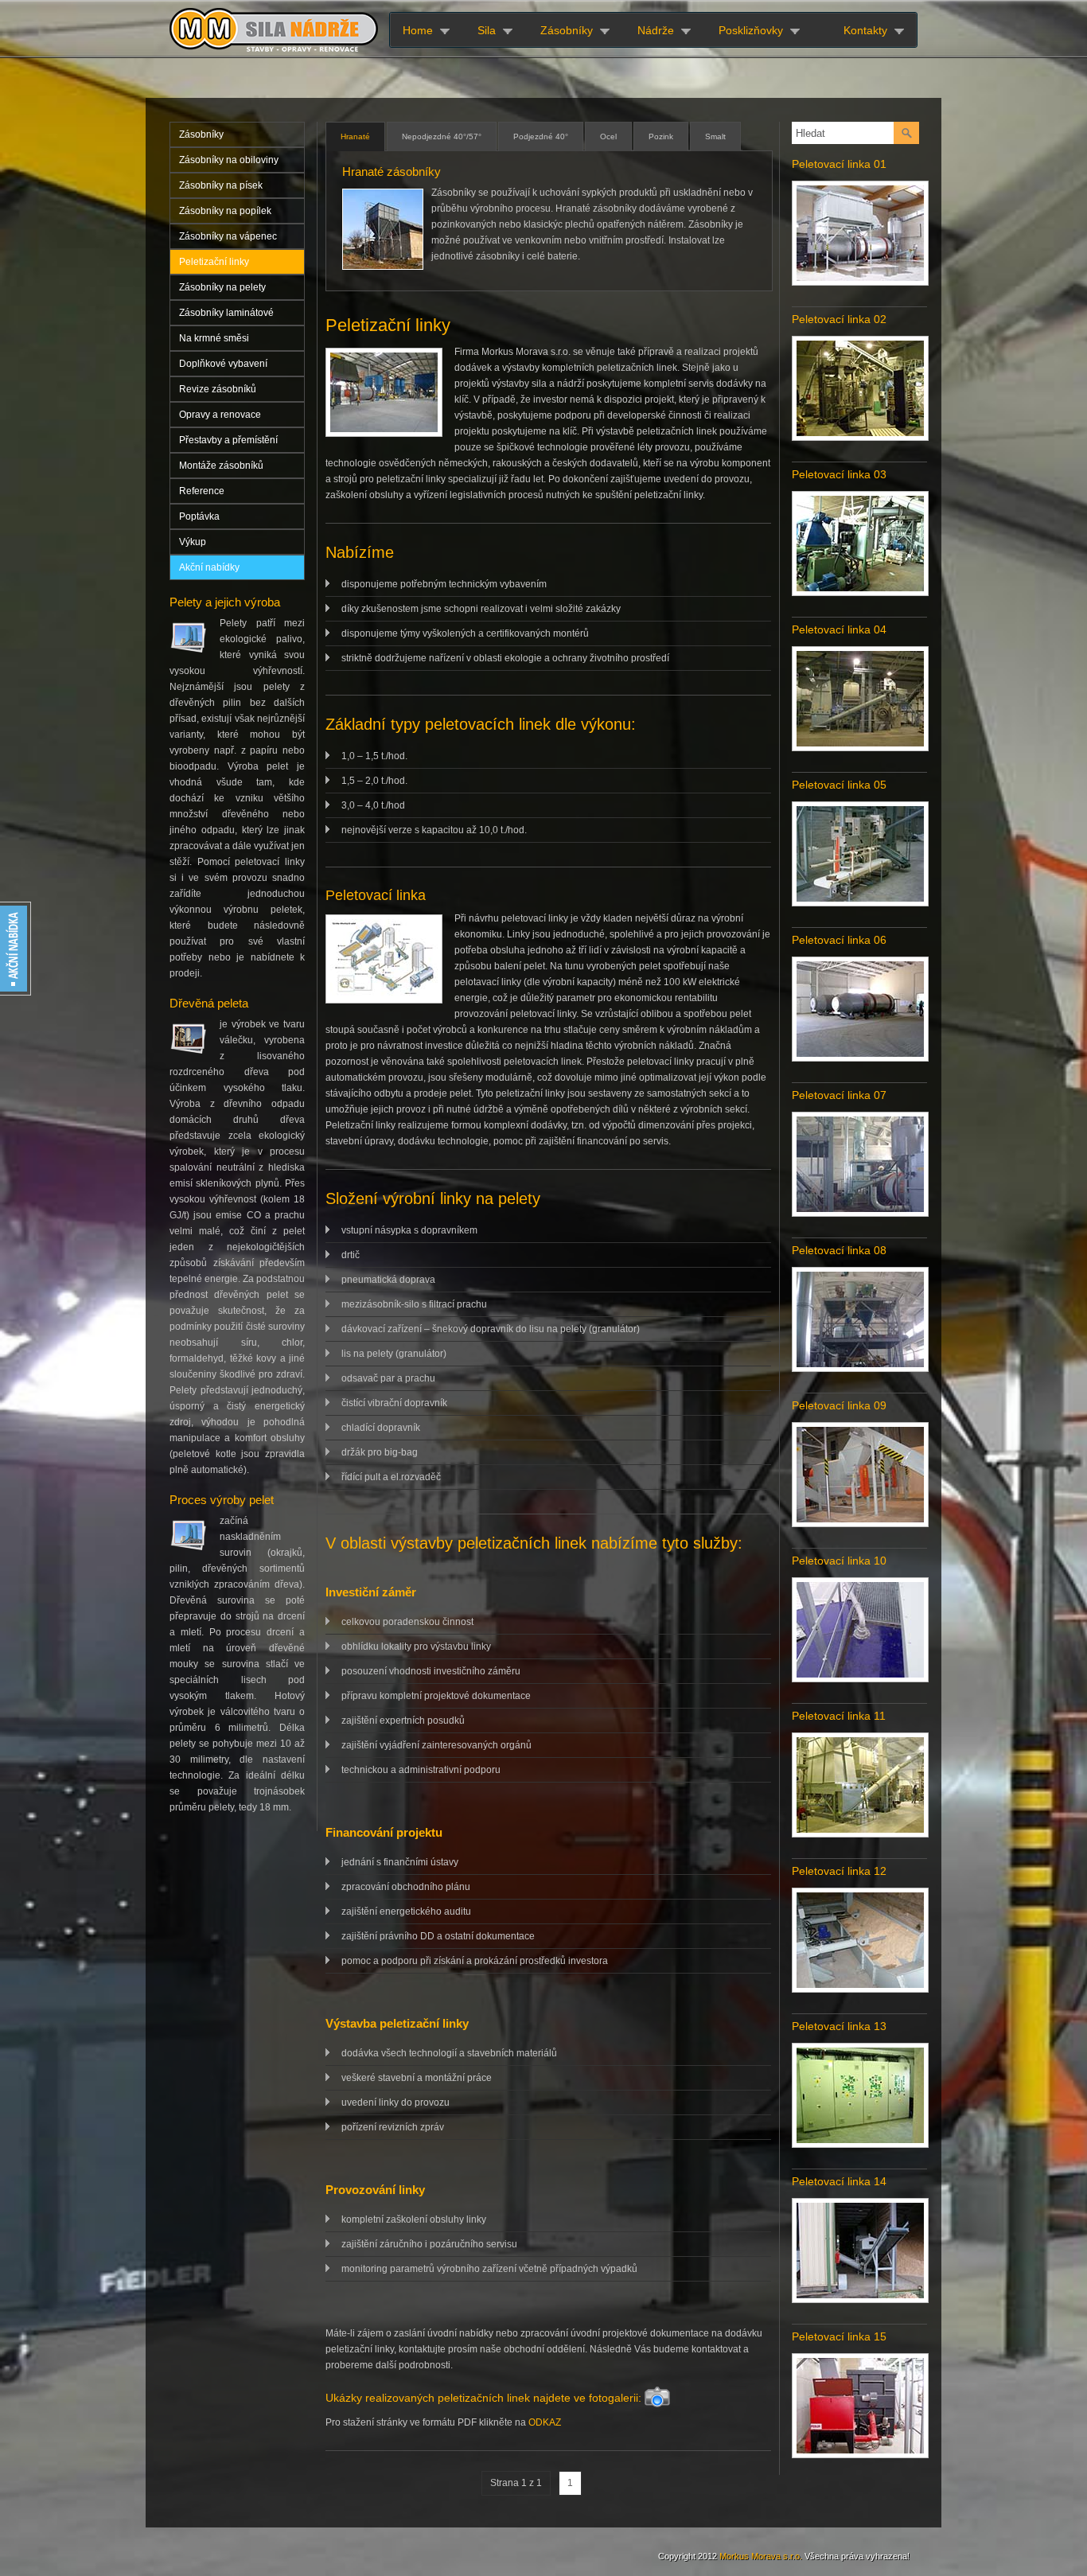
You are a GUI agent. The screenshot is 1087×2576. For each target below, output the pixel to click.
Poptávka (199, 516)
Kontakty (865, 30)
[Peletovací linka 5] (860, 902)
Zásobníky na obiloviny (229, 160)
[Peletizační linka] (384, 395)
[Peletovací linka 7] (860, 1213)
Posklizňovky (751, 30)
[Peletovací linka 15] (860, 2454)
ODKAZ (545, 2422)
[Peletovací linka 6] (860, 1058)
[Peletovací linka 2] (860, 437)
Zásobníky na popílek (225, 211)
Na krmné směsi (214, 338)
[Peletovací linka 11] (860, 1834)
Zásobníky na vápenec (228, 236)
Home (418, 30)
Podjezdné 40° (541, 136)
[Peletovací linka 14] (860, 2299)
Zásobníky (567, 30)
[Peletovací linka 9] (860, 1523)
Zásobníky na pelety (222, 287)
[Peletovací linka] (860, 282)
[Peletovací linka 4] (860, 747)
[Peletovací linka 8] (860, 1368)
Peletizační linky (214, 262)
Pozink (661, 136)
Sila (487, 30)
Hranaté (355, 136)
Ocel (608, 136)
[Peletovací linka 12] (860, 1989)
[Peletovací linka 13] (860, 2144)
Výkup (193, 542)
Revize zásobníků (218, 389)
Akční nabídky (209, 567)
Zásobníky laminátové (226, 313)
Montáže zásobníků (221, 466)
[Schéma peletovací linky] (384, 961)
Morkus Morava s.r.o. (761, 2556)
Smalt (715, 136)
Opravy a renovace (220, 415)
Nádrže (656, 30)
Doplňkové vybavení (223, 364)
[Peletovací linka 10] (860, 1678)
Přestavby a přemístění (228, 440)
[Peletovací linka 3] (860, 592)
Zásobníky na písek (221, 185)
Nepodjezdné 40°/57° (442, 136)
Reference (202, 491)
